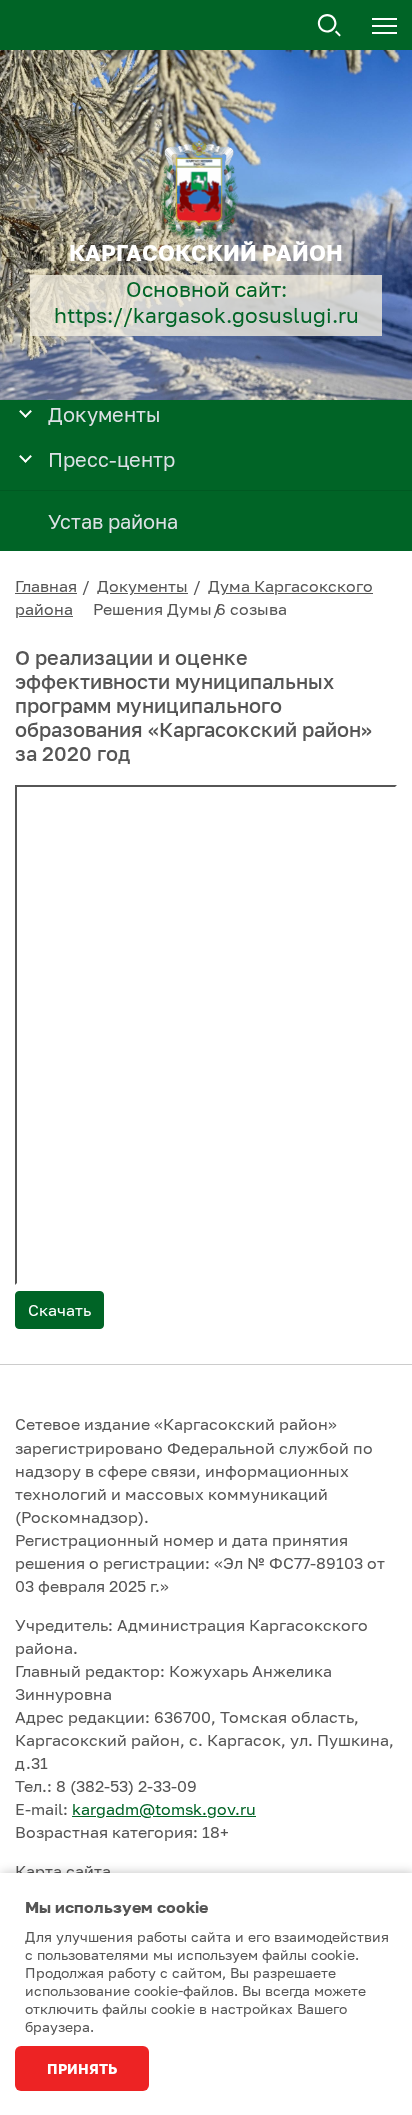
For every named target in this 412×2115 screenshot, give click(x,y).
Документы (142, 586)
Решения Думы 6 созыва (190, 609)
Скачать (59, 1310)
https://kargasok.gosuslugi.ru (206, 315)
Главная (46, 586)
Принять (82, 2068)
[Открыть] (25, 412)
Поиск (330, 26)
